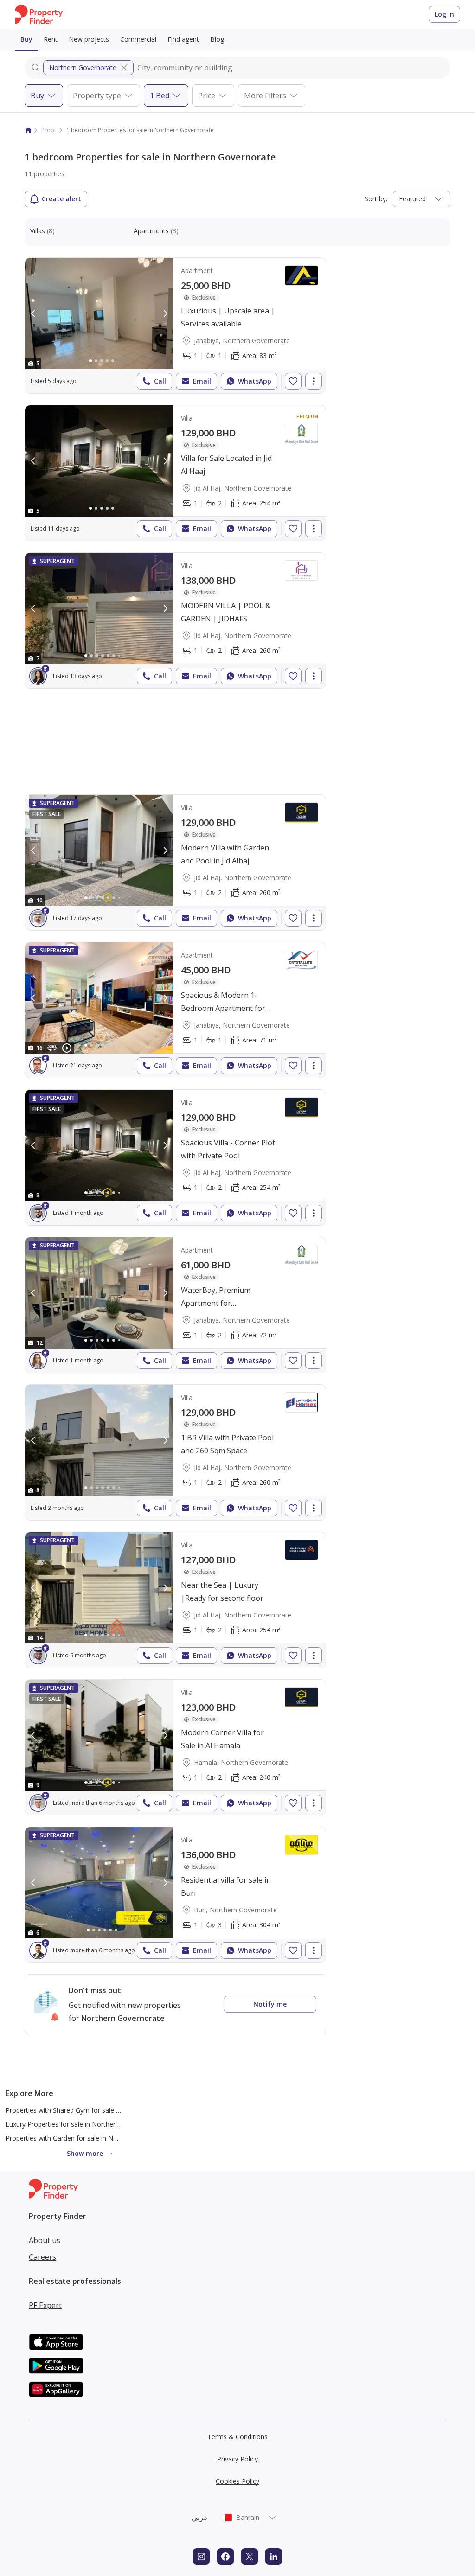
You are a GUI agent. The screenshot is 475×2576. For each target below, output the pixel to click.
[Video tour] (67, 1048)
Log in (444, 14)
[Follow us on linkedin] (274, 2557)
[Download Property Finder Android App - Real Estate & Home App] (56, 2366)
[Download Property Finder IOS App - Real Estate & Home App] (56, 2342)
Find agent (183, 39)
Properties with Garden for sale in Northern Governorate (90, 2138)
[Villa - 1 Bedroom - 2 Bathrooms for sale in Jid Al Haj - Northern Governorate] (175, 473)
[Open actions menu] (314, 381)
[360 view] (52, 1048)
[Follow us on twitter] (250, 2557)
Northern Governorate (83, 67)
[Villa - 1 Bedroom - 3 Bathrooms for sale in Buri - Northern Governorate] (175, 1895)
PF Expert (45, 2305)
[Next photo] (165, 313)
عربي (200, 2518)
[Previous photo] (33, 313)
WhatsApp (255, 381)
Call (160, 381)
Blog (217, 39)
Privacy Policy (237, 2459)
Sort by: (376, 199)
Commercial (138, 39)
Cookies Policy (237, 2481)
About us (45, 2240)
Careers (42, 2257)
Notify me (270, 2004)
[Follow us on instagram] (201, 2557)
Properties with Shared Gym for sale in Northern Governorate (98, 2110)
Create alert (61, 199)
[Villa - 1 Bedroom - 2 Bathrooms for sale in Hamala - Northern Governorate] (175, 1747)
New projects (89, 39)
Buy (26, 39)
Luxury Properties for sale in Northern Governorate (82, 2124)
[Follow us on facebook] (225, 2557)
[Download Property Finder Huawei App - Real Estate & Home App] (56, 2389)
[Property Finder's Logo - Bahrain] (39, 15)
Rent (51, 39)
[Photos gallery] (99, 313)
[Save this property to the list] (293, 381)
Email (202, 381)
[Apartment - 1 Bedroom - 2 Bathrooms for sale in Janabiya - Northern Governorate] (175, 1305)
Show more (85, 2153)
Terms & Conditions (237, 2437)
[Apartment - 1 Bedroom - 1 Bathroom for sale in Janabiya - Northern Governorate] (175, 326)
